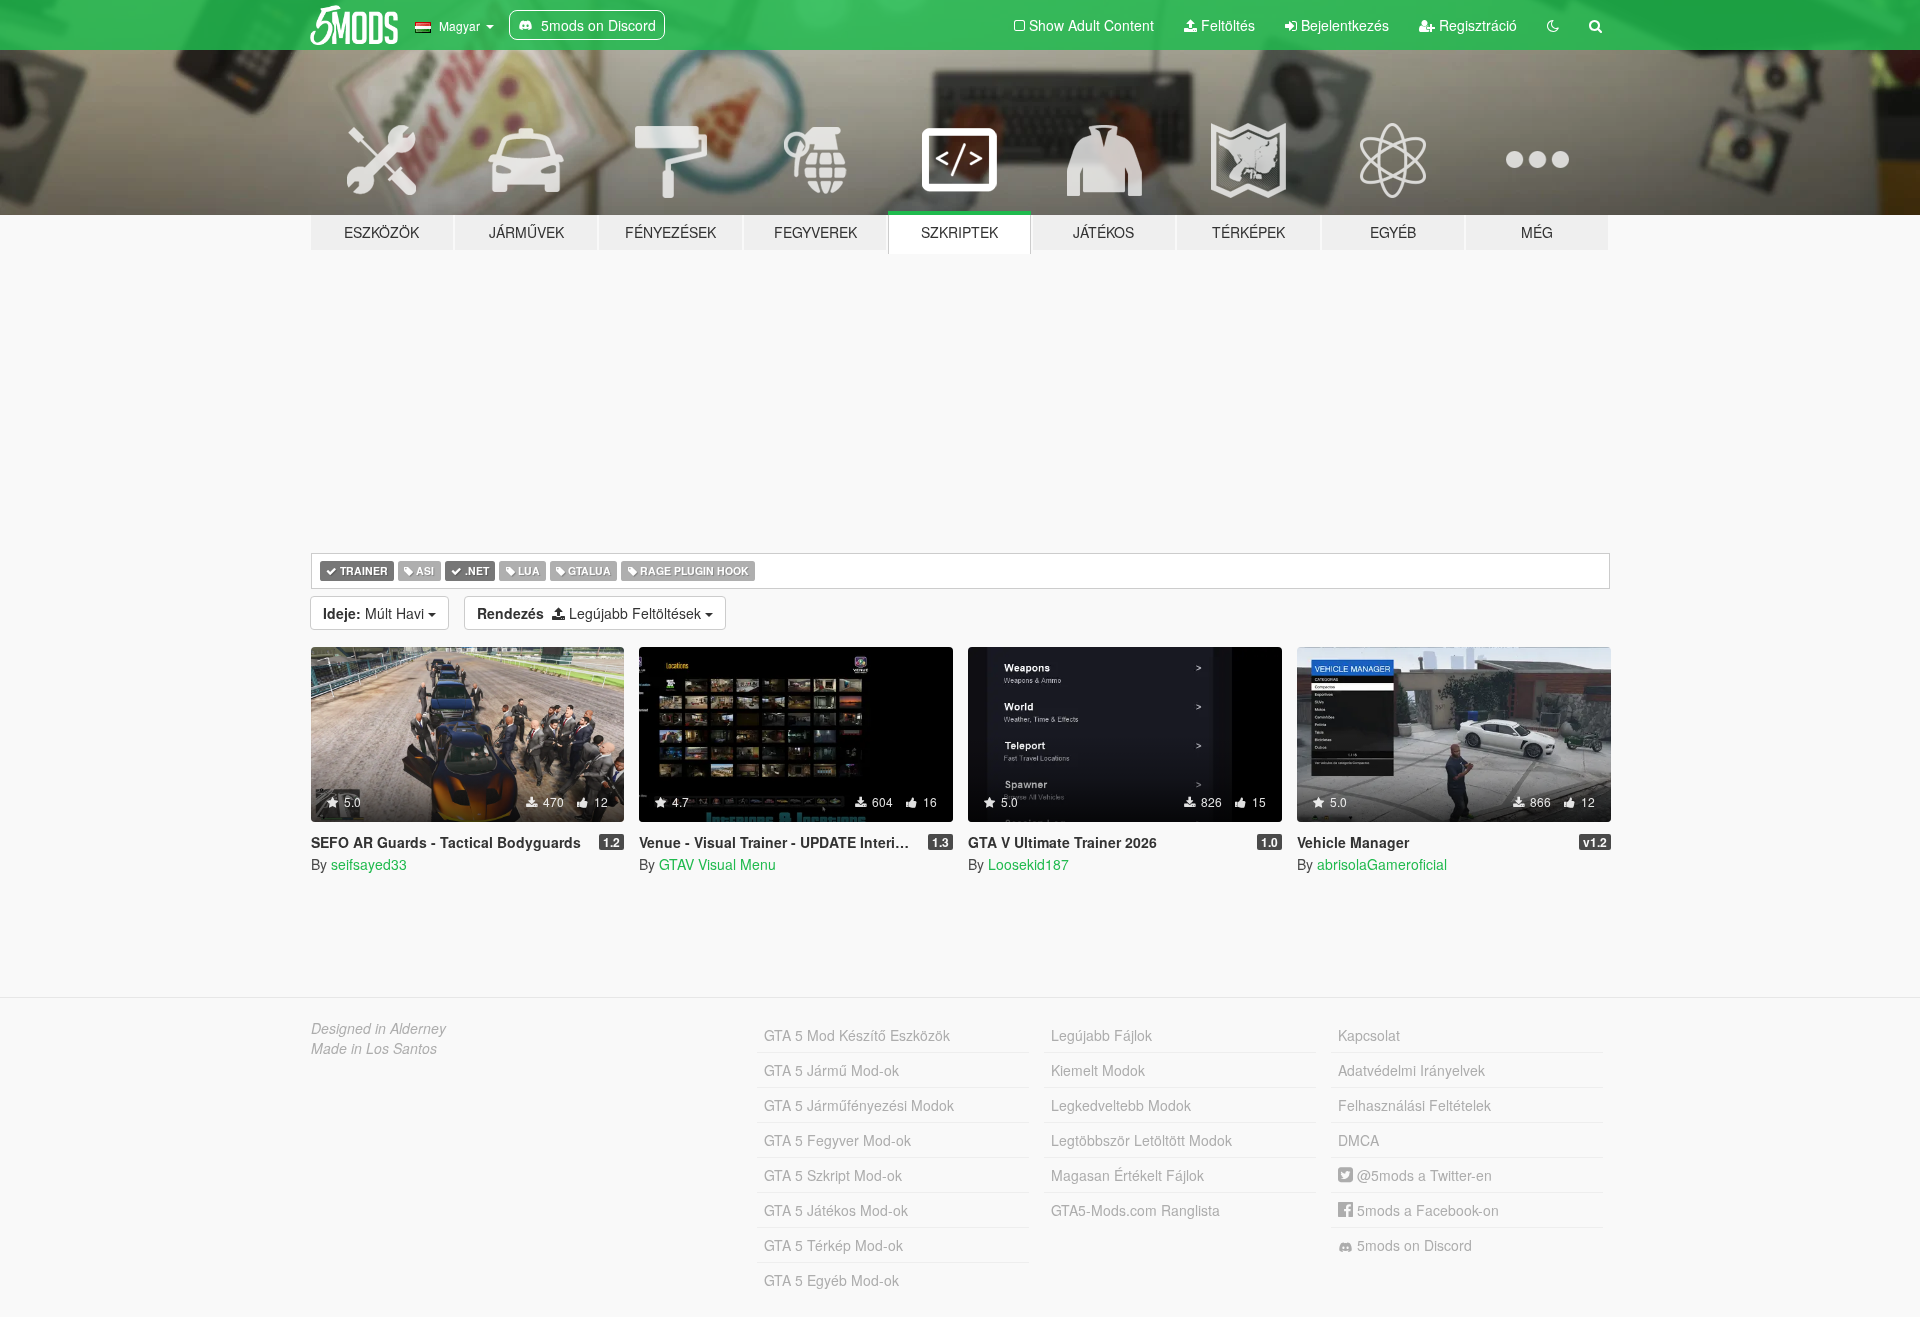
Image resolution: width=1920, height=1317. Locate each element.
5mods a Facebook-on (1426, 1210)
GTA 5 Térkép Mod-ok (833, 1245)
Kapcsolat (1369, 1035)
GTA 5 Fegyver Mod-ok (837, 1140)
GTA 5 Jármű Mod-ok (831, 1070)
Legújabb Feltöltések (591, 613)
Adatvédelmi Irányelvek (1411, 1070)
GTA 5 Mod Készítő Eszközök (857, 1035)
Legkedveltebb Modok (1121, 1105)
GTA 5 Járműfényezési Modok (859, 1105)
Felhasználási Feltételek (1414, 1105)
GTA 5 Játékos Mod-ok (836, 1210)
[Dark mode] (1553, 25)
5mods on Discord (1412, 1245)
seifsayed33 (369, 864)
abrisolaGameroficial (1382, 864)
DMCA (1358, 1140)
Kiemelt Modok (1098, 1070)
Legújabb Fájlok (1101, 1035)
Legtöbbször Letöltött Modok (1141, 1140)
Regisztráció (1476, 25)
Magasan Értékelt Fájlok (1127, 1175)
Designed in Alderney (378, 1028)
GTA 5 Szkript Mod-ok (833, 1175)
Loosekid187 (1028, 864)
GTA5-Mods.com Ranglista (1135, 1210)
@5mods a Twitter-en (1422, 1175)
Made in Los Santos (374, 1048)
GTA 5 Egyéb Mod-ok (831, 1280)
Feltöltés (1226, 25)
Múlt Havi (375, 613)
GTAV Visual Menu (717, 864)
